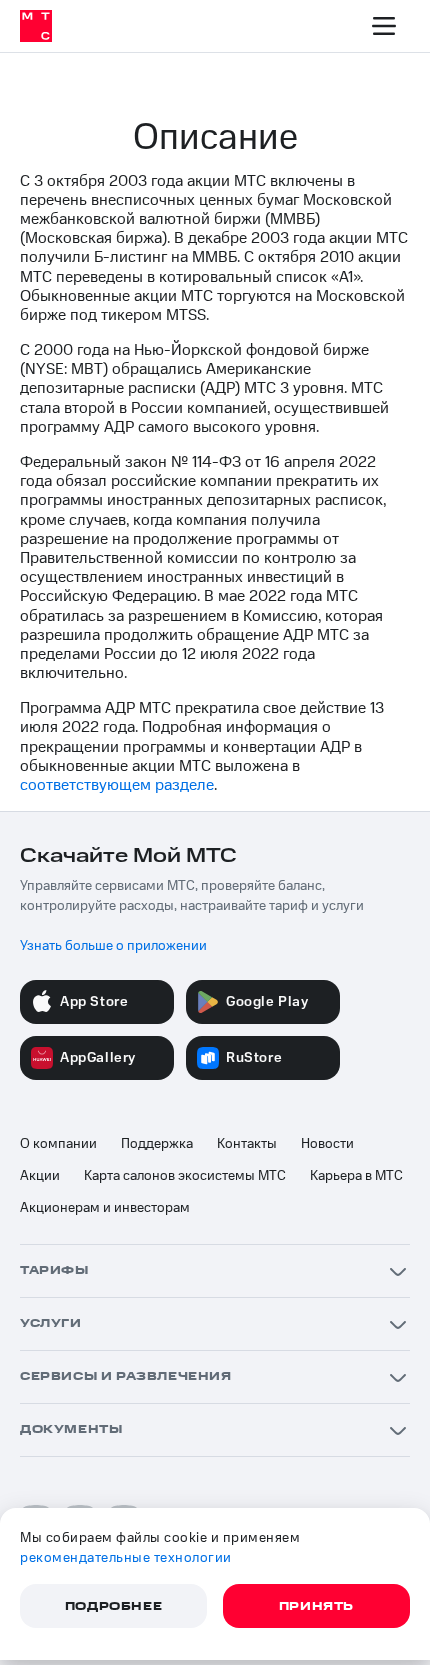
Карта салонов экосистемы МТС (185, 1176)
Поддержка (157, 1144)
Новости (327, 1144)
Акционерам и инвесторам (105, 1208)
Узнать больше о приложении (113, 946)
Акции (40, 1176)
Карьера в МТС (356, 1176)
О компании (58, 1144)
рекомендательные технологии (126, 1558)
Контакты (247, 1144)
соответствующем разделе (117, 785)
